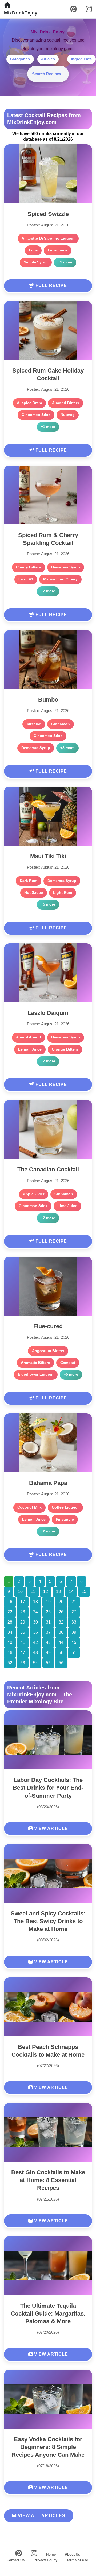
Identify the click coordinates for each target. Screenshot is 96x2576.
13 (58, 1592)
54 (35, 1663)
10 (20, 1592)
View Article (50, 1828)
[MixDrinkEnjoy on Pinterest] (73, 9)
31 (48, 1622)
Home (51, 2554)
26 (61, 1612)
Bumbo (48, 700)
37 (48, 1632)
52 (10, 1663)
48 (35, 1653)
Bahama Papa (48, 1483)
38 (61, 1632)
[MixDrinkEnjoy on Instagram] (89, 9)
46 (10, 1653)
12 (46, 1592)
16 (10, 1602)
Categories (20, 59)
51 (74, 1653)
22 (10, 1612)
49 (48, 1653)
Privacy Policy (45, 2560)
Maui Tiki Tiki (48, 856)
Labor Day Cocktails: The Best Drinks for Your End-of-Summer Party (48, 1788)
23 (23, 1612)
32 (61, 1622)
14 (71, 1592)
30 (35, 1622)
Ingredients (81, 59)
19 (48, 1602)
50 (61, 1653)
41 (23, 1642)
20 (61, 1602)
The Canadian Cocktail (48, 1169)
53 (23, 1663)
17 (23, 1602)
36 (35, 1632)
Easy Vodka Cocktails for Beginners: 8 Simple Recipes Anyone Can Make (48, 2447)
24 (35, 1612)
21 (74, 1602)
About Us (72, 2554)
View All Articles (41, 2516)
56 (61, 1663)
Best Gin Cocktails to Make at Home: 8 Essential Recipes (48, 2180)
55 (48, 1663)
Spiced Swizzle (48, 214)
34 (10, 1632)
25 (48, 1612)
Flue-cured (48, 1326)
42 (35, 1642)
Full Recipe (51, 286)
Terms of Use (77, 2560)
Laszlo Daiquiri (48, 1013)
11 (33, 1592)
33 (74, 1622)
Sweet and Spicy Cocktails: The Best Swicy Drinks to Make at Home (48, 1921)
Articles (48, 59)
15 (84, 1592)
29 (23, 1622)
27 (74, 1612)
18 (35, 1602)
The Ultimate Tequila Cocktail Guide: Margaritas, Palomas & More (48, 2313)
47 (23, 1653)
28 (10, 1622)
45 (74, 1642)
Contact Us (16, 2560)
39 (74, 1632)
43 (48, 1642)
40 (10, 1642)
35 (23, 1632)
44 (61, 1642)
